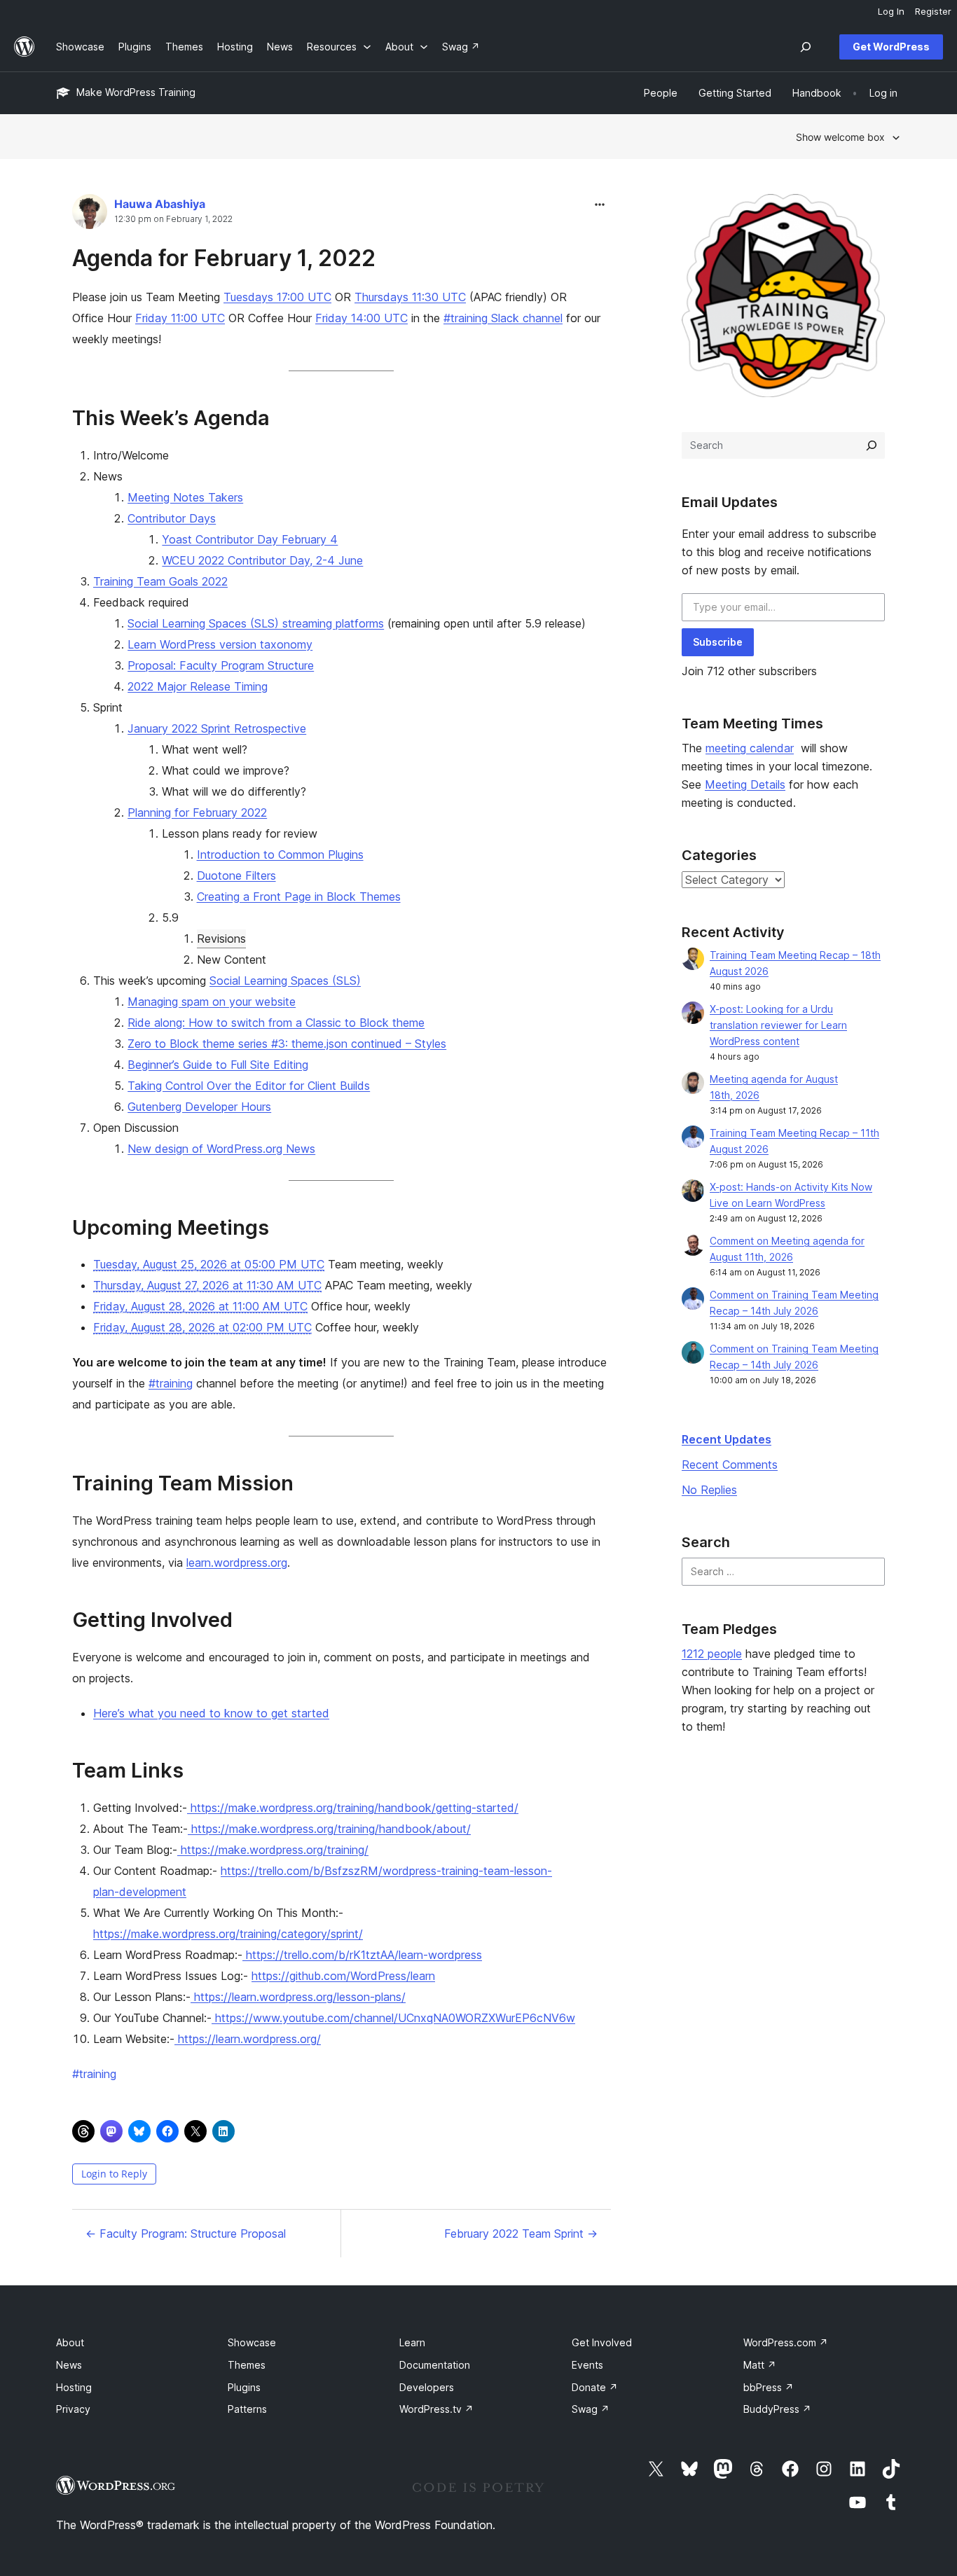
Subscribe (718, 642)
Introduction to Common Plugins (280, 854)
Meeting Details (745, 784)
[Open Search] (806, 47)
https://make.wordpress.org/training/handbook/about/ (331, 1829)
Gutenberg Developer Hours (199, 1107)
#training (171, 1383)
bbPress (769, 2387)
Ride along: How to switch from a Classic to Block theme (276, 1023)
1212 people (712, 1654)
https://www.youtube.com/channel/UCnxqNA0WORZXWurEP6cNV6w (395, 2018)
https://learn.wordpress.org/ (249, 2039)
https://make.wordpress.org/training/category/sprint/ (228, 1934)
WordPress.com (786, 2342)
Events (587, 2365)
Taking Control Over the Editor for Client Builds (249, 1086)
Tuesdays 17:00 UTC (277, 297)
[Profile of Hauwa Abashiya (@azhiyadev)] (90, 215)
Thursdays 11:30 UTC (410, 297)
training (94, 2074)
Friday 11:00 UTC (180, 318)
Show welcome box (840, 137)
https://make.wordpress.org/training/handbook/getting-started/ (354, 1808)
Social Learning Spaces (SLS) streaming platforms (256, 623)
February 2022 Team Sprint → (521, 2234)
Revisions (221, 939)
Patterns (247, 2409)
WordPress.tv (436, 2409)
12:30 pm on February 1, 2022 (173, 219)
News (69, 2365)
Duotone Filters (236, 875)
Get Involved (602, 2342)
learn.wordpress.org (237, 1563)
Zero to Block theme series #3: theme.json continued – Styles (287, 1044)
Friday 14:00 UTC (362, 318)
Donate (595, 2387)
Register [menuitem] (933, 11)
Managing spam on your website (212, 1002)
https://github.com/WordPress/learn (343, 1976)
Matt (760, 2365)
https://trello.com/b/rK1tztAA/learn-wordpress (364, 1955)
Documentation (435, 2365)
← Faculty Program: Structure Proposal (186, 2234)
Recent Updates (727, 1439)
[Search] (872, 445)
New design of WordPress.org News (221, 1149)
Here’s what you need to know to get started (211, 1713)
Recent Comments (730, 1464)
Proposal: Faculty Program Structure (221, 665)
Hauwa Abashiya (160, 204)
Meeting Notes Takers (185, 497)
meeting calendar (750, 748)
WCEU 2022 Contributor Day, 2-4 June (262, 560)
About (70, 2342)
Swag (591, 2409)
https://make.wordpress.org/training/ (275, 1850)
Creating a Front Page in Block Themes (299, 896)
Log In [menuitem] (891, 11)
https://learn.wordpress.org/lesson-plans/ (300, 1997)
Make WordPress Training (136, 92)
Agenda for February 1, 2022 (224, 258)
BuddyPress (777, 2409)
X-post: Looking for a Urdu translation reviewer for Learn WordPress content (778, 1025)
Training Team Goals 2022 (160, 581)
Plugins (244, 2387)
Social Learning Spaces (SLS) (285, 981)
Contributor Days (172, 518)
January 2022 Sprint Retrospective (217, 728)
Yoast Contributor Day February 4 (250, 539)
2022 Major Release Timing (198, 686)
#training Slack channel (503, 318)
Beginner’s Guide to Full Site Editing (218, 1065)
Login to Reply (114, 2174)
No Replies (709, 1490)
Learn (412, 2342)
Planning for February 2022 (197, 812)
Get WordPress (891, 47)
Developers (427, 2387)
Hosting (74, 2387)
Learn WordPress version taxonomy (220, 644)
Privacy (73, 2409)
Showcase (252, 2342)
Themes (247, 2365)
